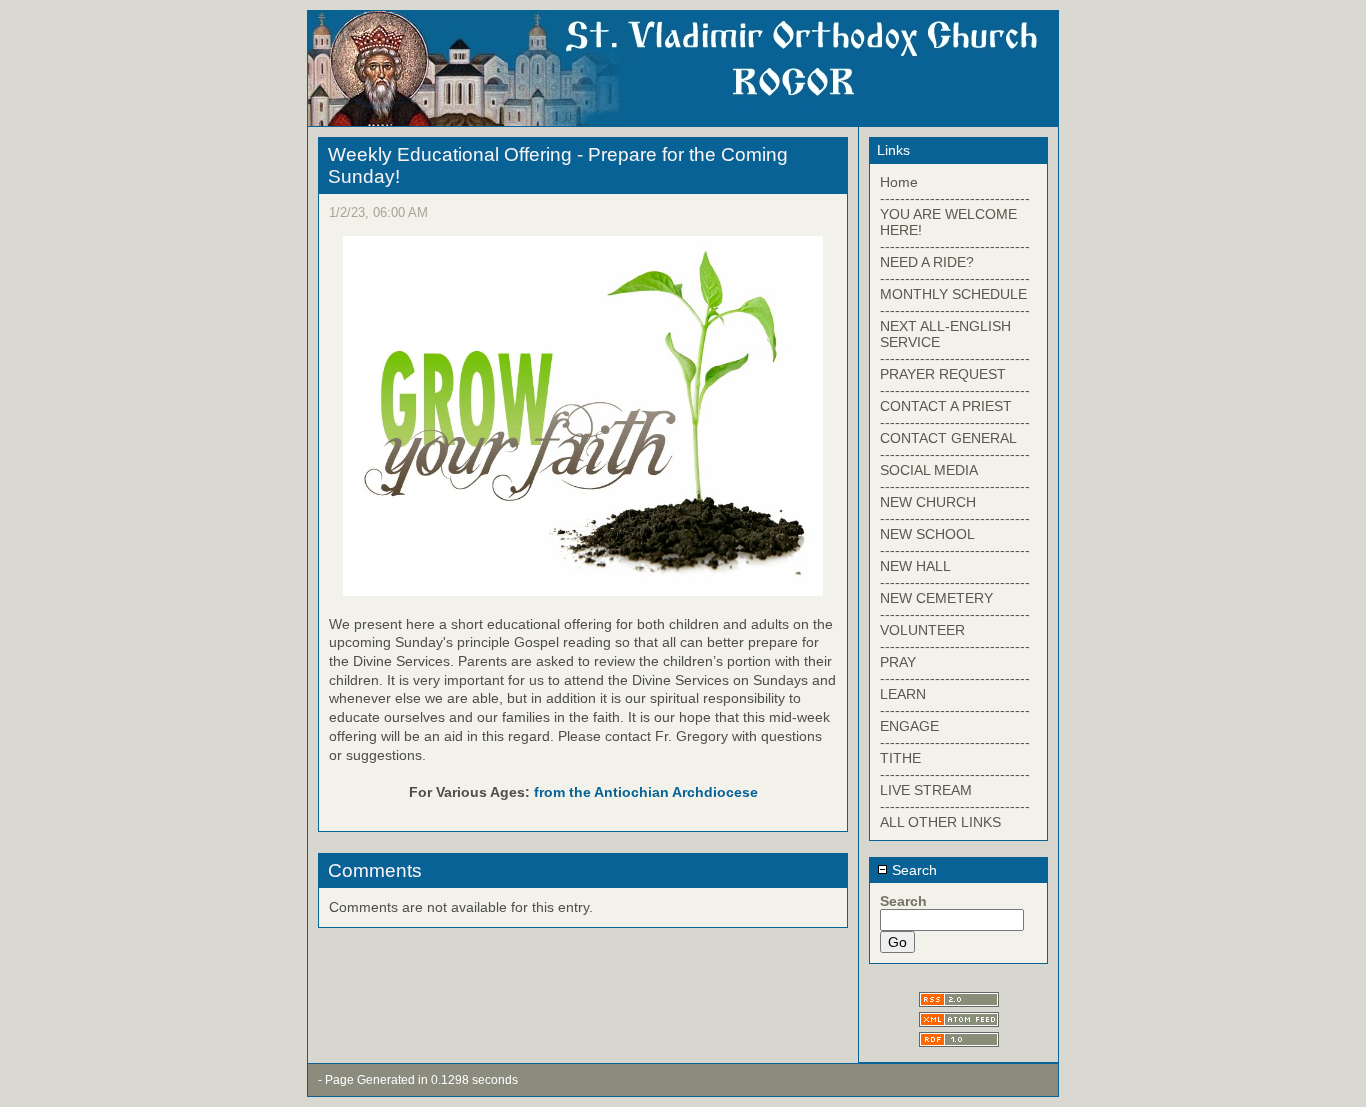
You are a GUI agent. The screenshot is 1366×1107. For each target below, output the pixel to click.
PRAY (898, 662)
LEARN (903, 694)
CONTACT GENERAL (948, 438)
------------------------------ (955, 198)
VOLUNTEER (922, 630)
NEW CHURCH (928, 502)
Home (899, 182)
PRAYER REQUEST (943, 374)
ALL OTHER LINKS (940, 822)
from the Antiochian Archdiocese (646, 792)
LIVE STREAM (926, 790)
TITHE (900, 758)
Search (912, 870)
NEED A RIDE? (927, 262)
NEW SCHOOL (927, 534)
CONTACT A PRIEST (946, 406)
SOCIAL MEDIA (929, 470)
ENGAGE (909, 726)
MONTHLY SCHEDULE (953, 294)
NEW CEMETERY (936, 598)
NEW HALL (915, 566)
